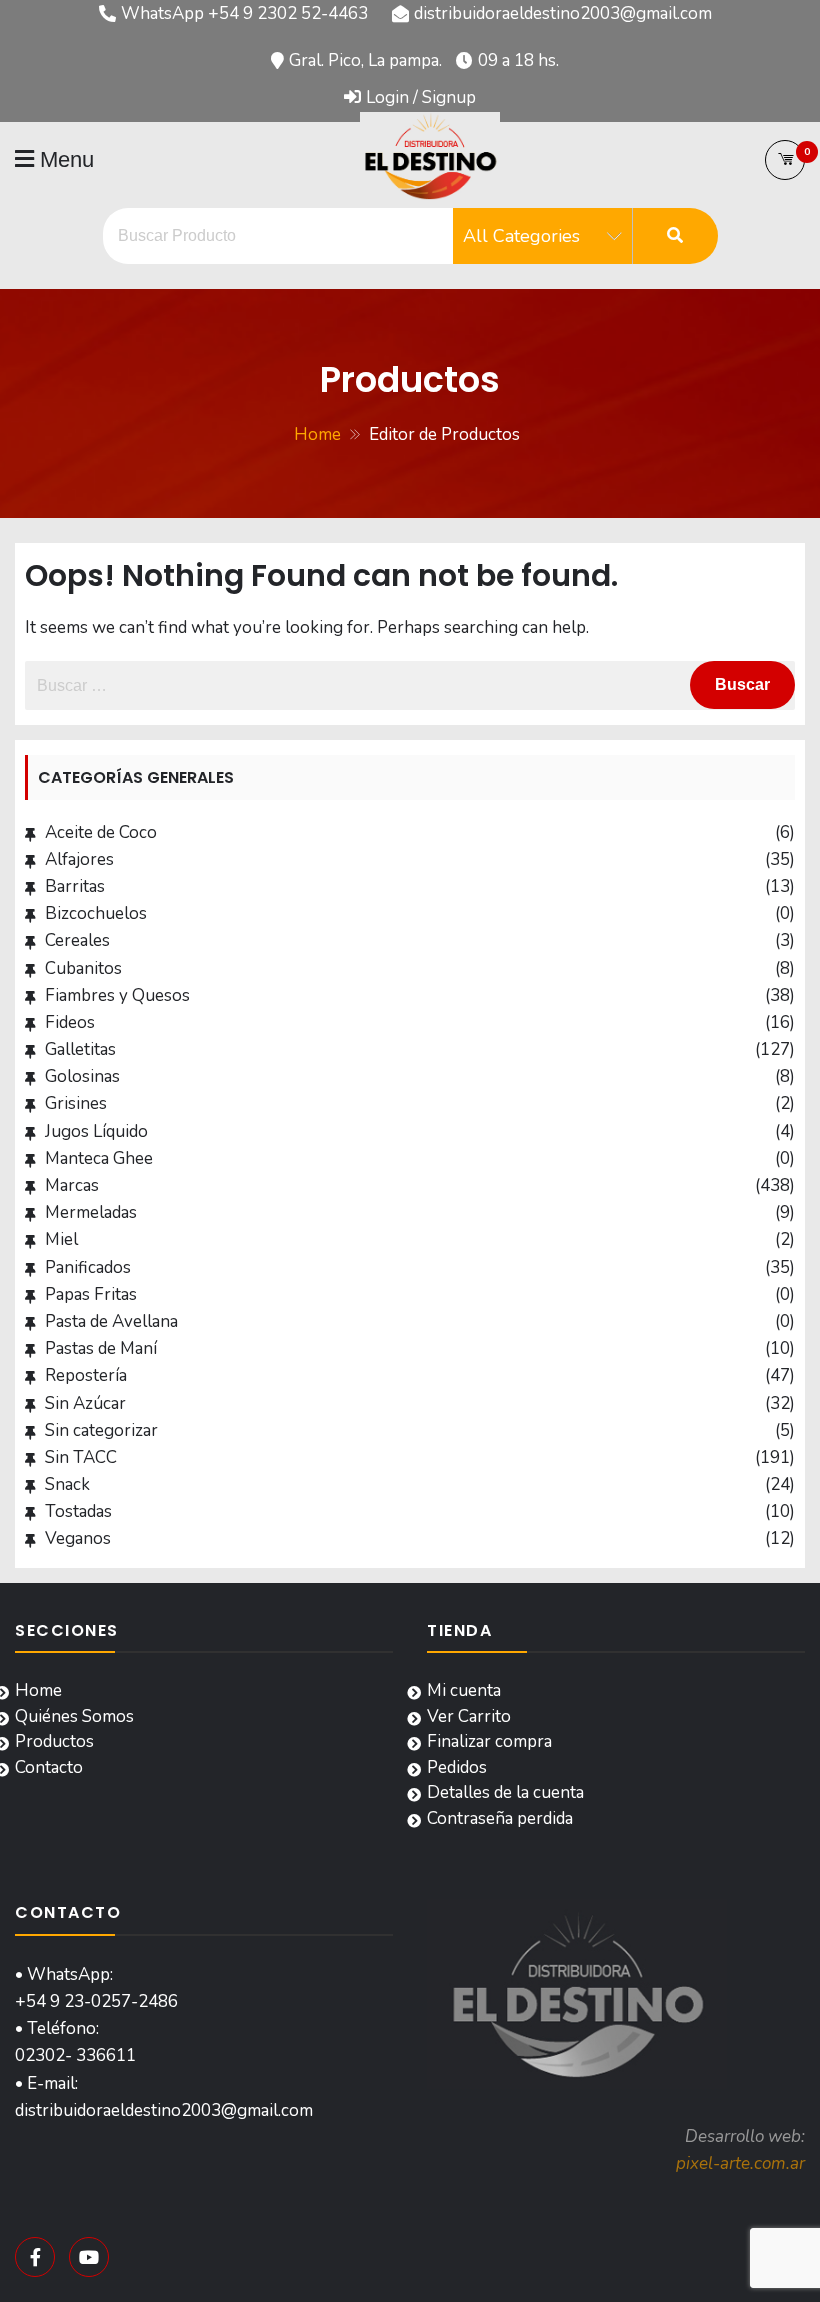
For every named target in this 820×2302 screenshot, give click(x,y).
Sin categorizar (101, 1430)
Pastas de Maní (101, 1348)
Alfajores (79, 859)
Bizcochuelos (96, 913)
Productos (54, 1741)
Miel (61, 1239)
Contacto (49, 1767)
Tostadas (78, 1511)
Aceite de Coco (101, 832)
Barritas (75, 886)
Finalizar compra (489, 1741)
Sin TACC (81, 1457)
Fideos (70, 1022)
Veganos (78, 1538)
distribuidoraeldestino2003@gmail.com (563, 13)
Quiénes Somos (74, 1716)
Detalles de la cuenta (505, 1792)
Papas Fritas (91, 1294)
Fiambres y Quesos (117, 995)
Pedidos (457, 1767)
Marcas (72, 1185)
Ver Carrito (469, 1716)
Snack (67, 1484)
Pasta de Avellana (111, 1321)
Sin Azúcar (85, 1403)
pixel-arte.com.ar (740, 2163)
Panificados (88, 1267)
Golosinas (82, 1076)
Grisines (76, 1103)
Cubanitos (83, 968)
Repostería (86, 1375)
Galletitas (80, 1049)
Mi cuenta (464, 1690)
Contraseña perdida (500, 1818)
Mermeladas (91, 1212)
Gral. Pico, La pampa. (365, 60)
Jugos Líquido (96, 1131)
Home (38, 1690)
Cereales (77, 940)
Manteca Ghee (99, 1158)
